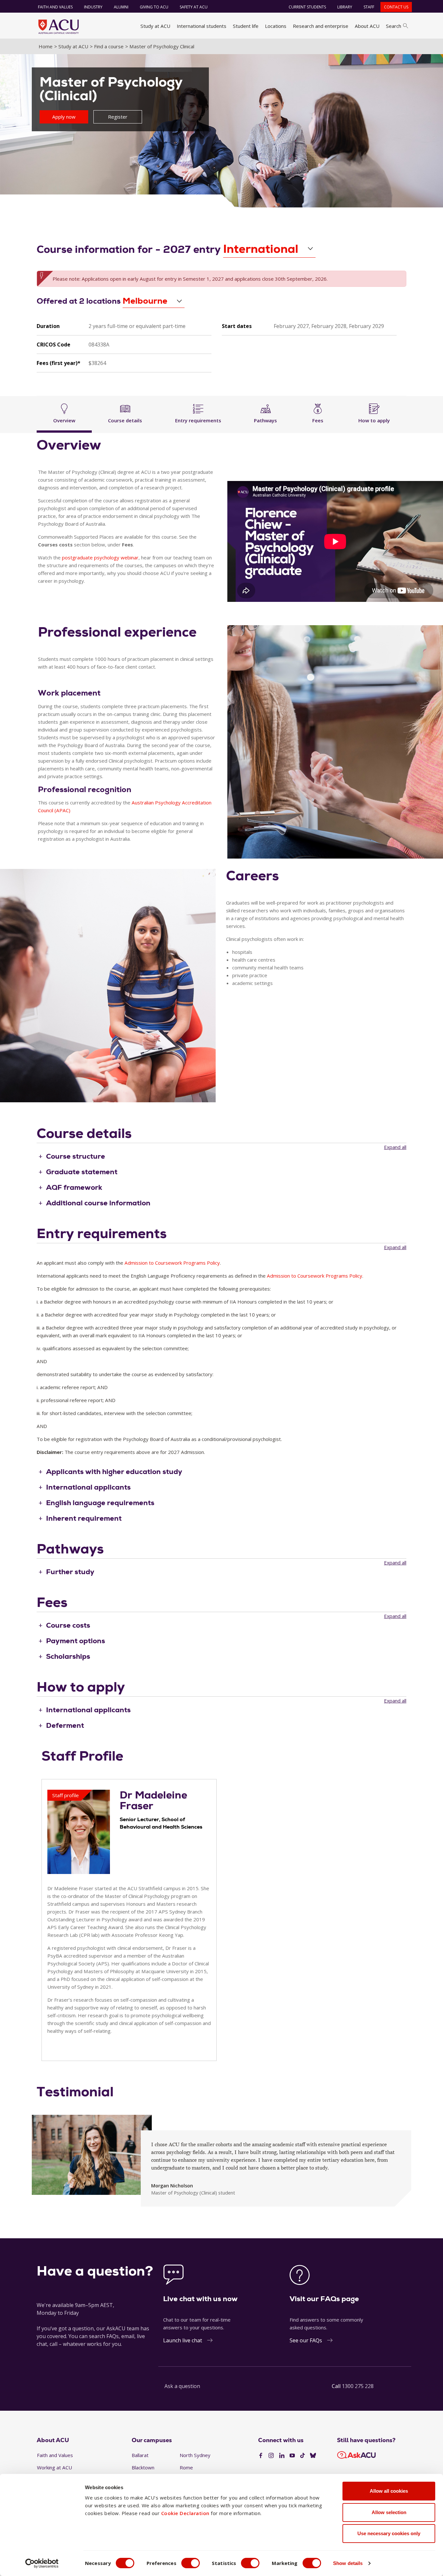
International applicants (88, 1487)
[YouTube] (292, 2456)
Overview (64, 420)
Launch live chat (183, 2340)
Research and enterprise (321, 26)
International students (202, 26)
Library (345, 7)
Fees (318, 420)
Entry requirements (198, 420)
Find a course (109, 46)
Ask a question (182, 2386)
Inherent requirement (84, 1518)
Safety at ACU (194, 7)
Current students (307, 7)
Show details (348, 2563)
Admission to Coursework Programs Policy (172, 1263)
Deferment (65, 1725)
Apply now (64, 117)
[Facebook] (261, 2456)
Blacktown (143, 2467)
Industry (93, 7)
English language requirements (100, 1503)
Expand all (395, 1147)
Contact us (396, 7)
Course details (125, 420)
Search (394, 26)
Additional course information (98, 1203)
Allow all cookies (389, 2491)
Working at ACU (54, 2467)
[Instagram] (271, 2456)
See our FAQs (306, 2340)
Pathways (265, 420)
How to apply (374, 420)
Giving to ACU (154, 7)
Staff (369, 7)
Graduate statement (82, 1172)
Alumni (121, 7)
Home (46, 46)
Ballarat (140, 2455)
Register (118, 117)
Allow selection (389, 2512)
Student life (246, 26)
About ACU (367, 26)
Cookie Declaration (185, 2513)
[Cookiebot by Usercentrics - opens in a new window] (42, 2563)
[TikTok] (303, 2456)
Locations (276, 26)
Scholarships (68, 1656)
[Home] (59, 27)
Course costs (68, 1625)
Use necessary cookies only (389, 2533)
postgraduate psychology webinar (100, 557)
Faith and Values (55, 7)
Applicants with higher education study (114, 1472)
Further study (70, 1572)
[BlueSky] (313, 2456)
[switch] (191, 2563)
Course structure (76, 1156)
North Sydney (195, 2455)
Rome (186, 2467)
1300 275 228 (358, 2386)
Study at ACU (155, 26)
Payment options (76, 1641)
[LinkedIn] (282, 2456)
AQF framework (74, 1187)
